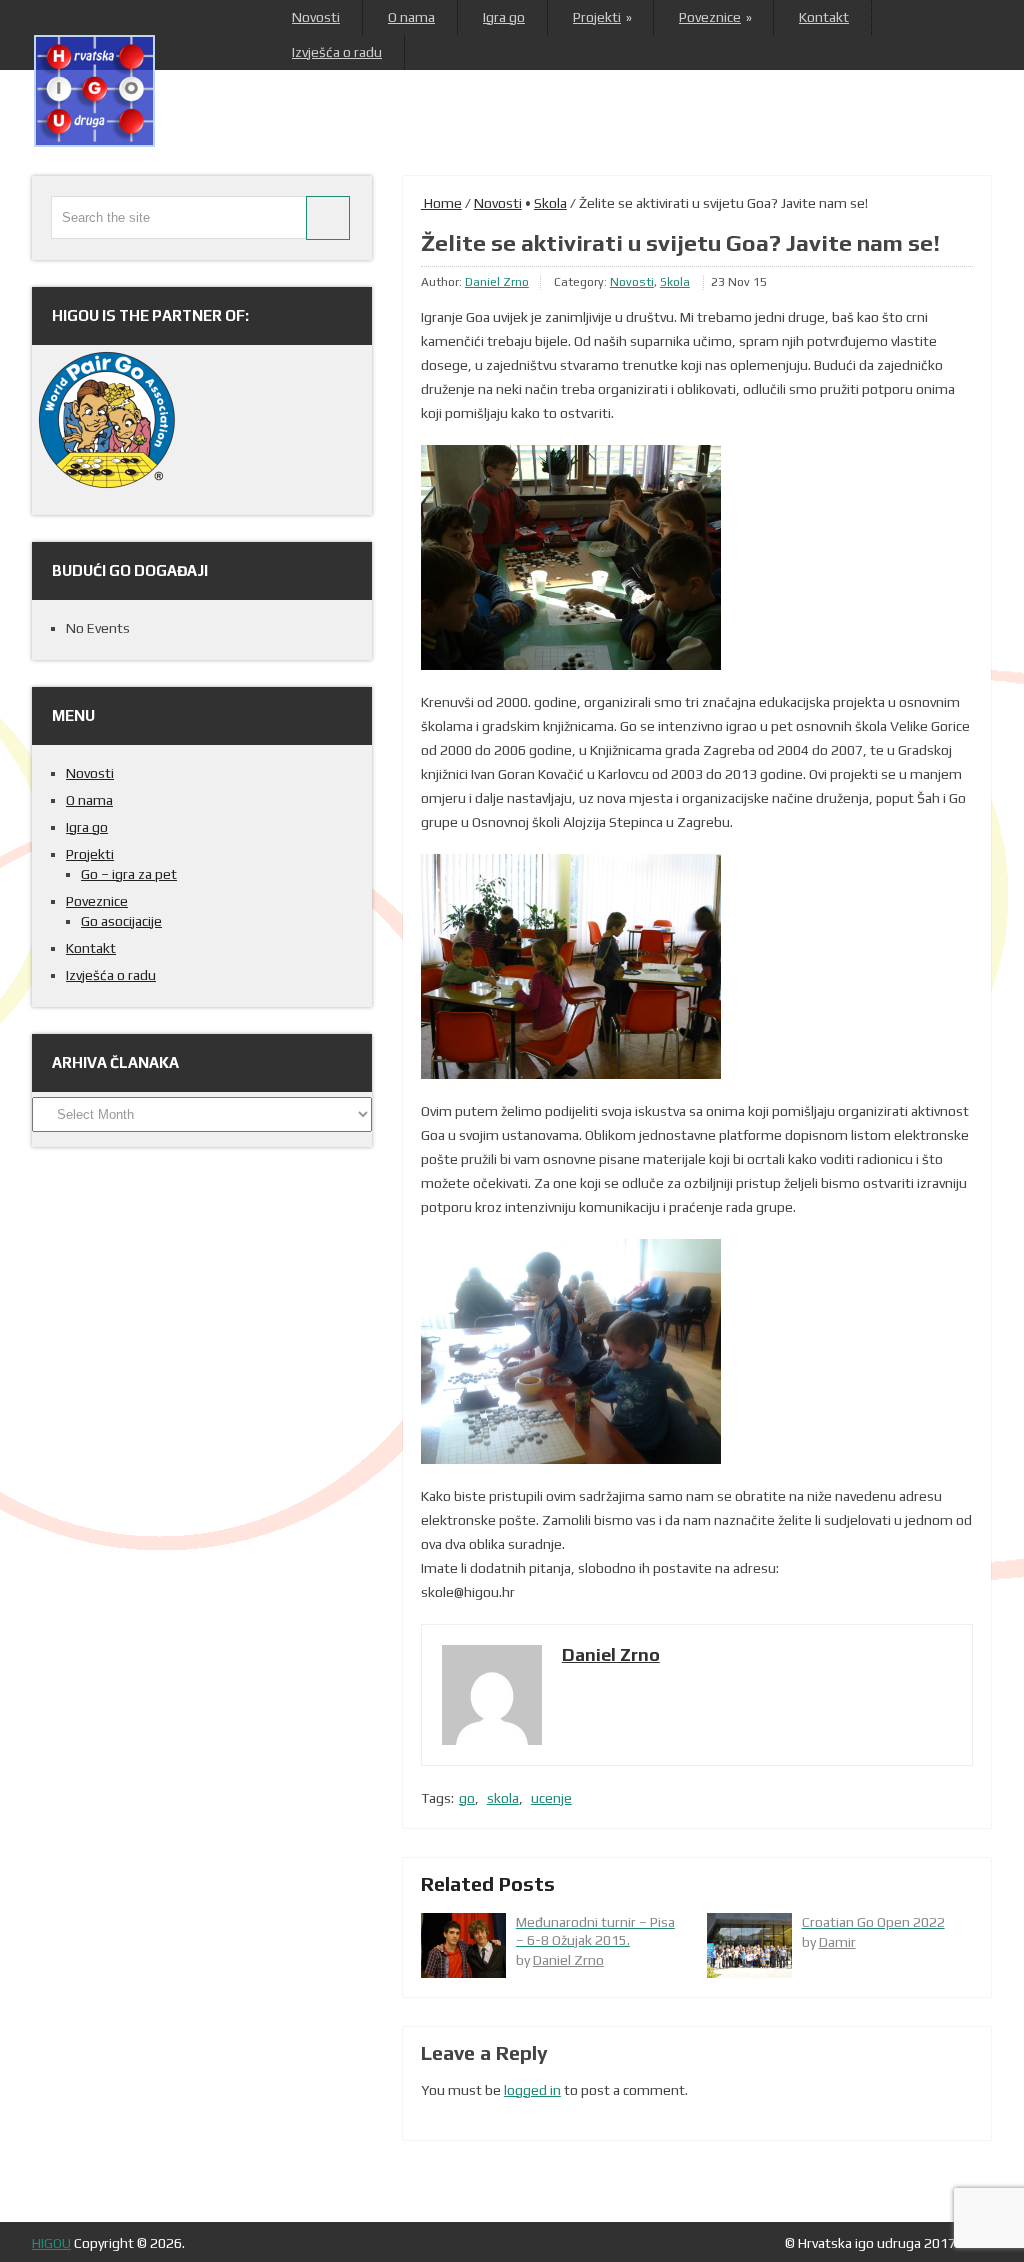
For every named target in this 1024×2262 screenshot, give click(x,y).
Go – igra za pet (129, 874)
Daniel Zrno (497, 282)
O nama (411, 17)
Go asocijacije (121, 921)
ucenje (551, 1798)
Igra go (504, 17)
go (467, 1798)
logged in (532, 2090)
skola (503, 1798)
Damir (837, 1942)
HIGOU (51, 2243)
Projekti (602, 17)
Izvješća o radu (337, 52)
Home (441, 203)
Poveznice (715, 17)
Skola (550, 203)
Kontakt (824, 17)
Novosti (316, 17)
